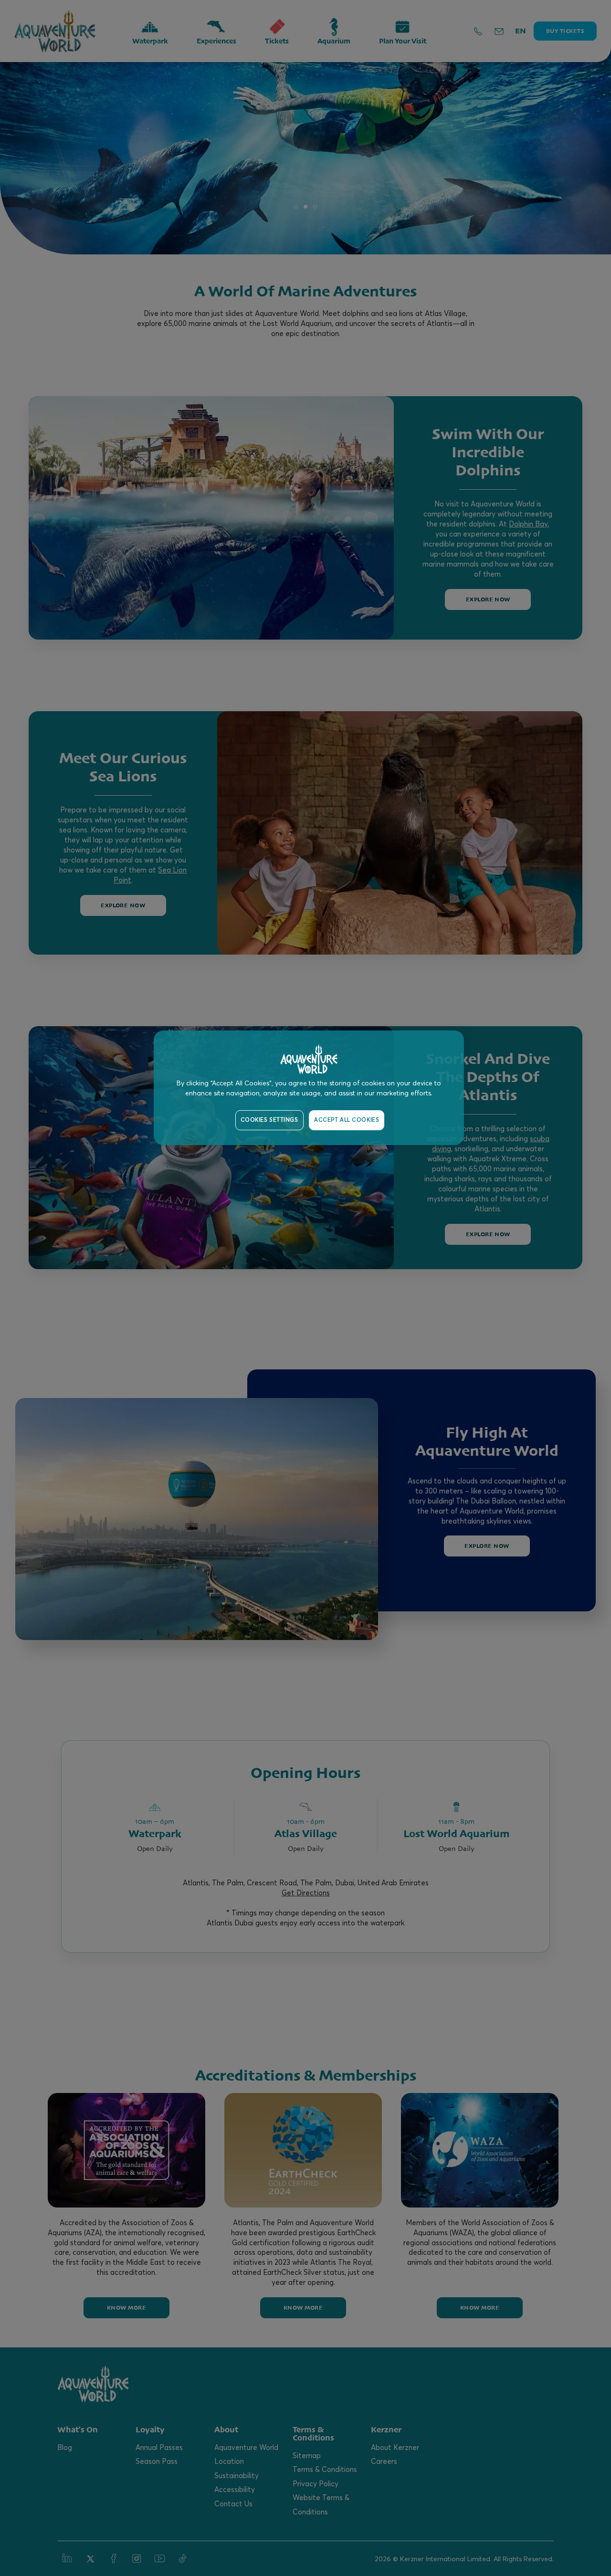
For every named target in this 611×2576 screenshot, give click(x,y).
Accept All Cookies (347, 1120)
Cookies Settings (269, 1120)
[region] (309, 1088)
